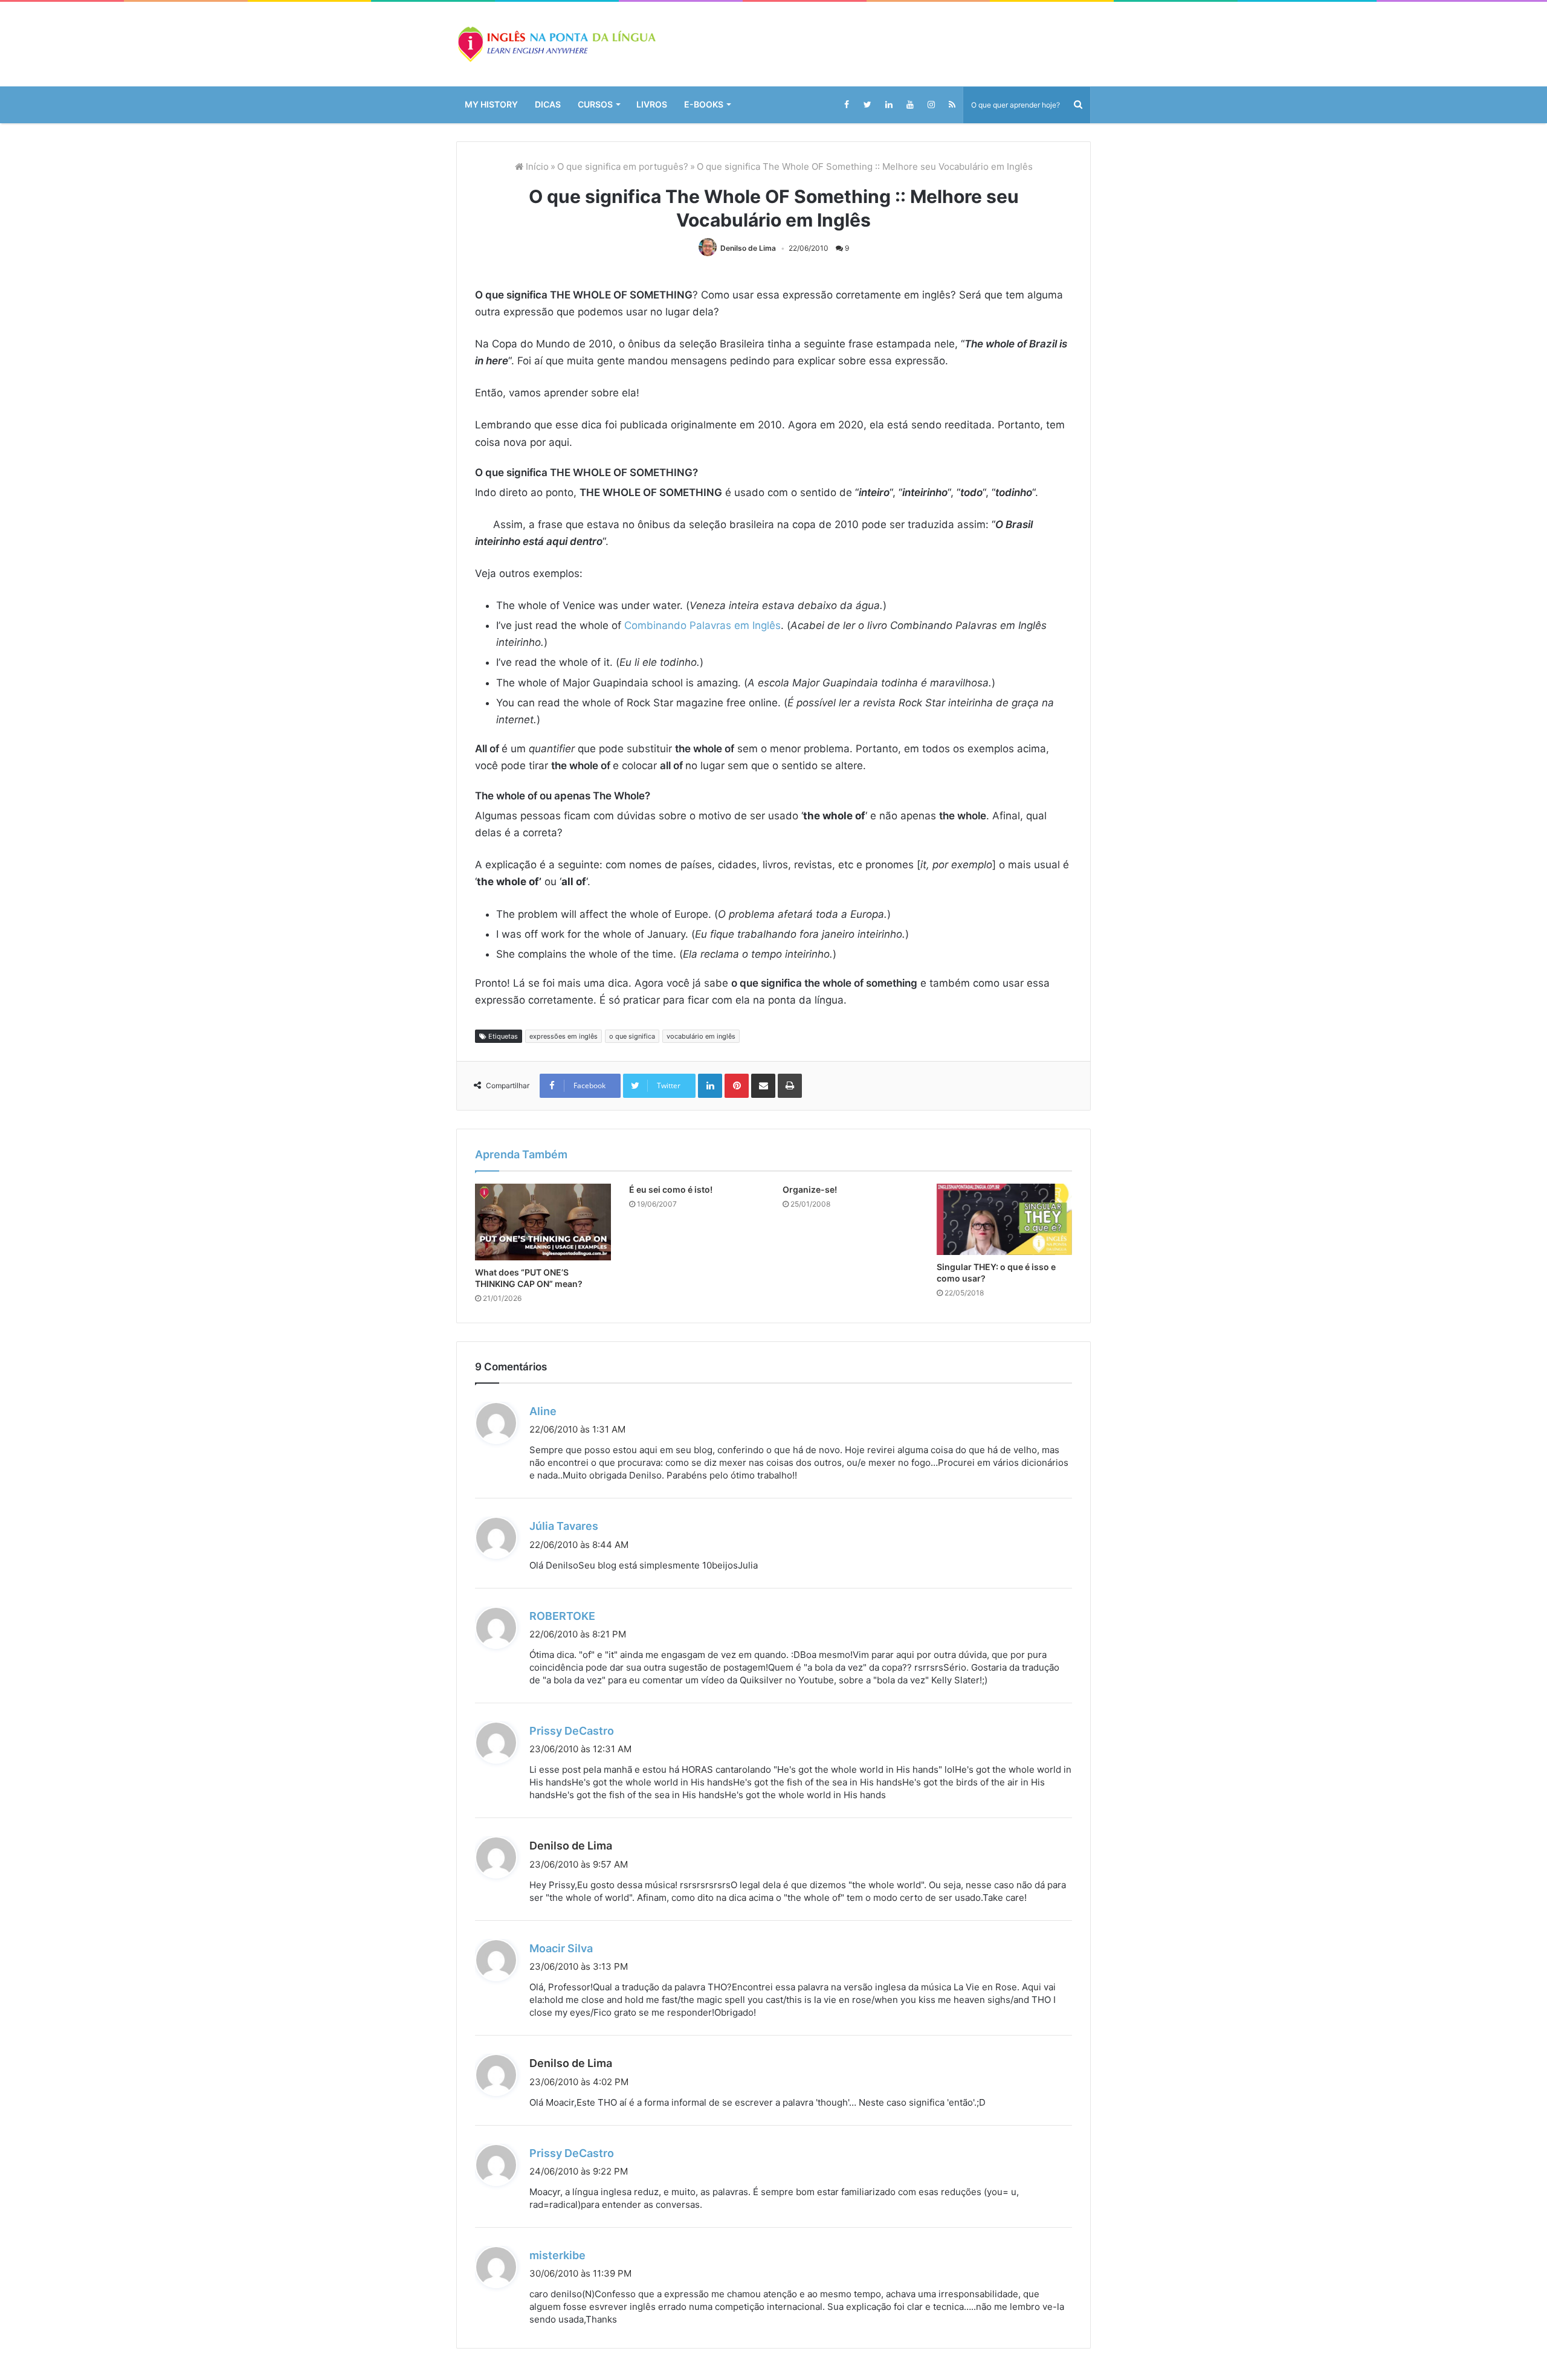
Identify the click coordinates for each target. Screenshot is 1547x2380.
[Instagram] (931, 105)
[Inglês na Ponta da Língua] (556, 44)
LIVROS (652, 104)
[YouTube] (910, 105)
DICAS (548, 104)
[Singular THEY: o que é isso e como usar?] (1005, 1219)
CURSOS (595, 104)
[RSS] (952, 105)
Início (536, 166)
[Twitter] (867, 105)
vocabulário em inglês (701, 1036)
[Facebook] (846, 105)
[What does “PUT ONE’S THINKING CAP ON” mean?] (543, 1222)
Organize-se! (810, 1189)
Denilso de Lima (748, 248)
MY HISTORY (491, 104)
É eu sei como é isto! (671, 1189)
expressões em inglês (564, 1036)
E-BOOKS (704, 104)
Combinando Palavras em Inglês (702, 625)
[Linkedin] (889, 105)
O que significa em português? (623, 166)
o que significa (632, 1036)
